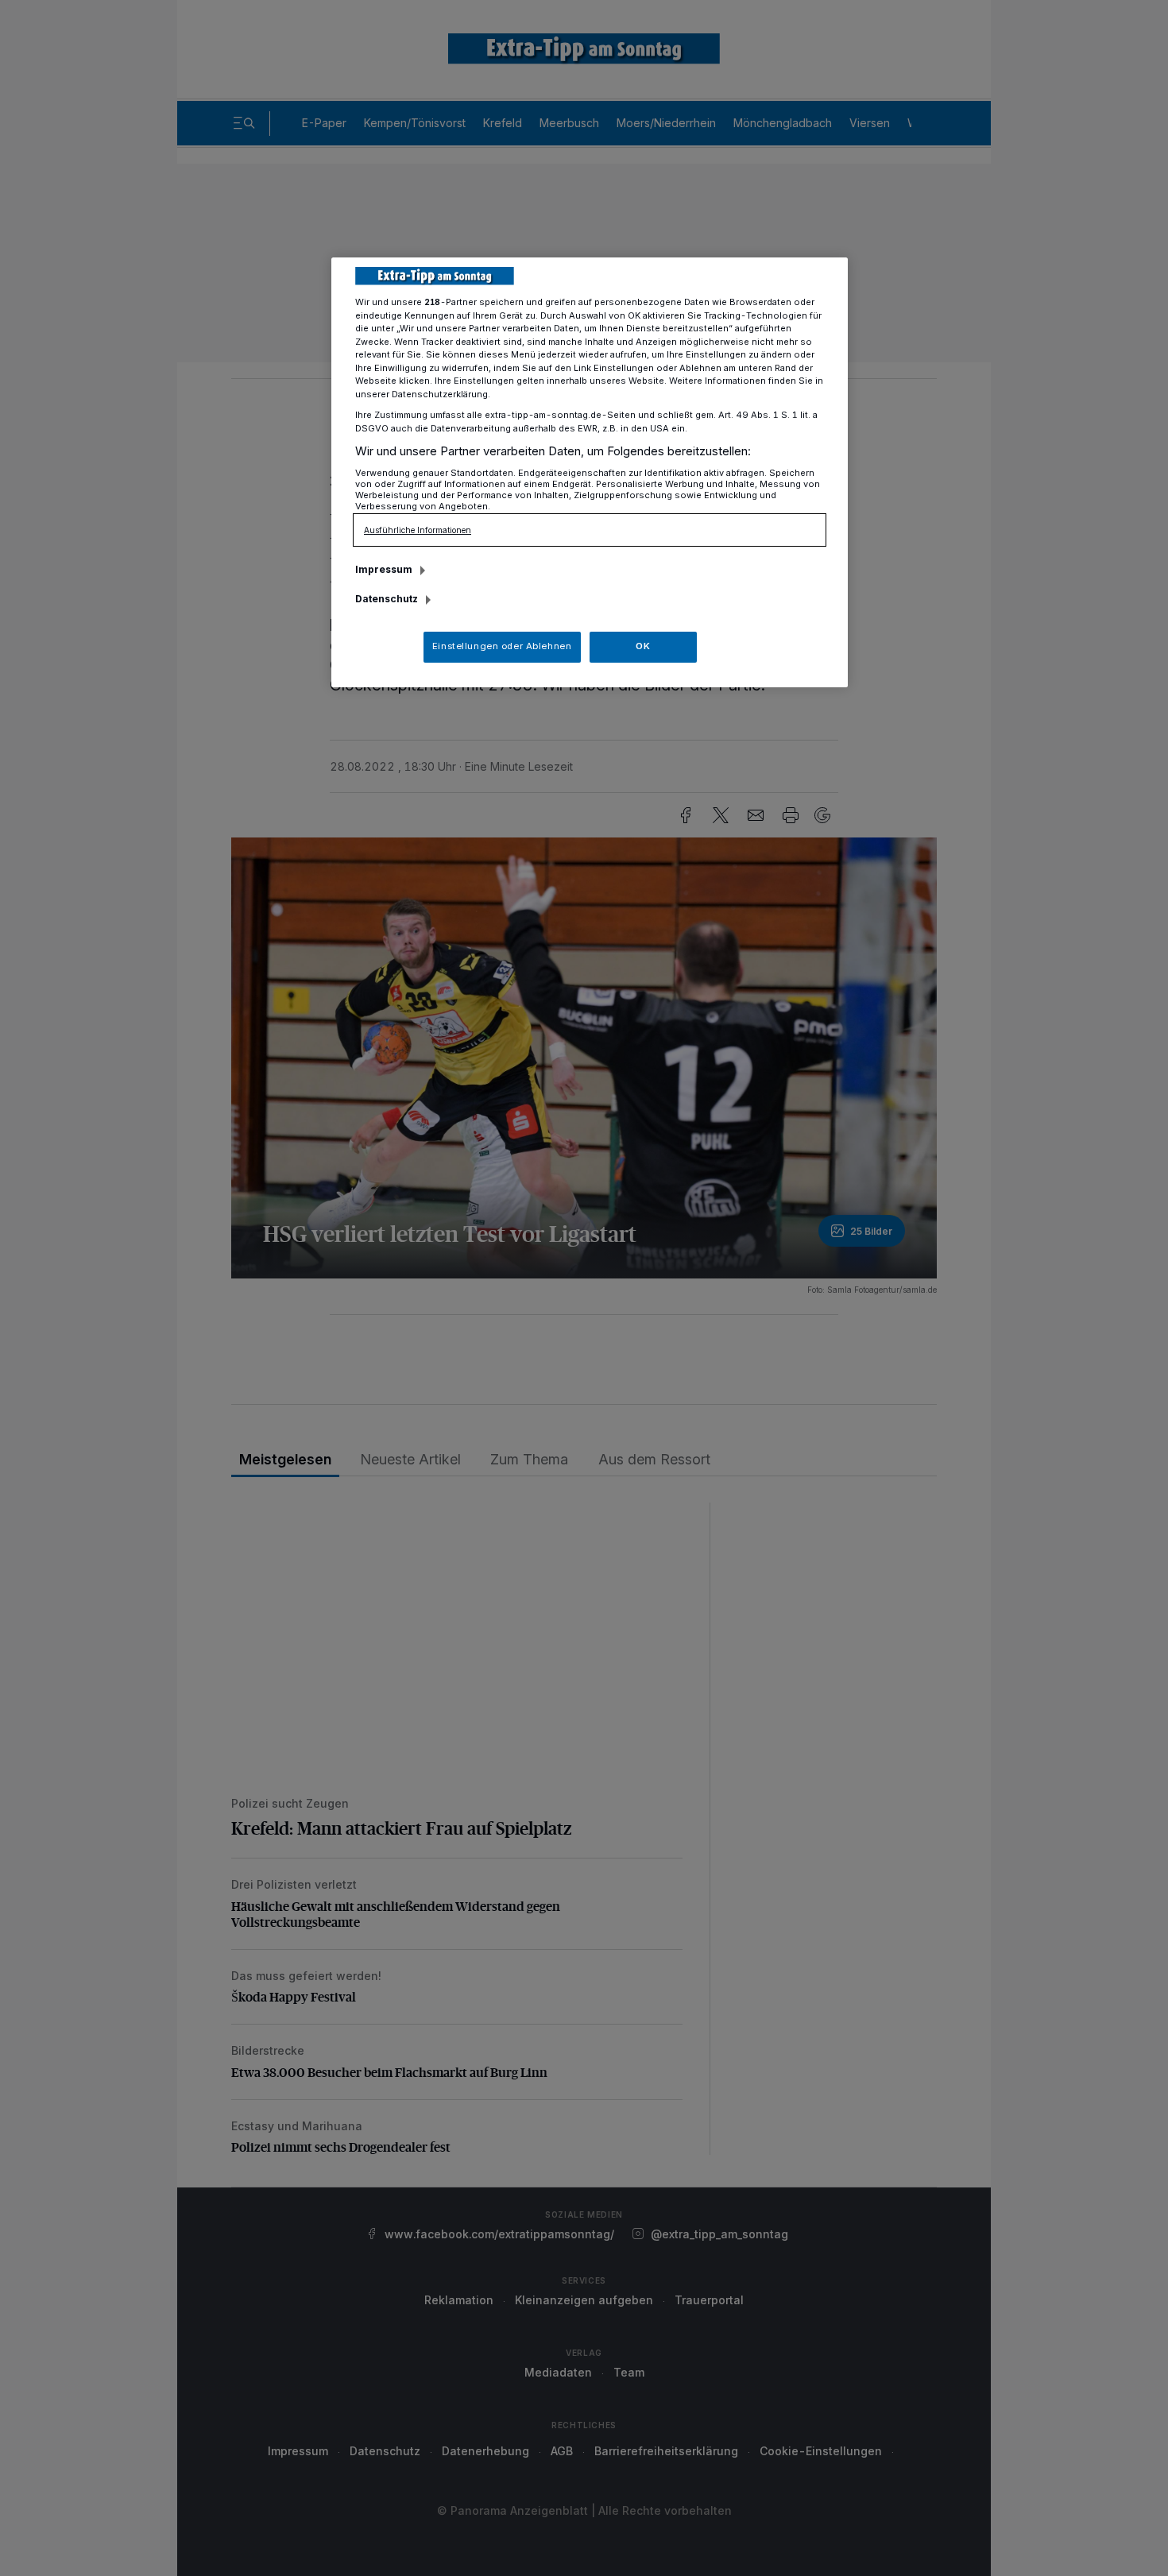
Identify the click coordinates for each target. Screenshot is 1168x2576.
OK (643, 646)
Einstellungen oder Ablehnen (502, 646)
